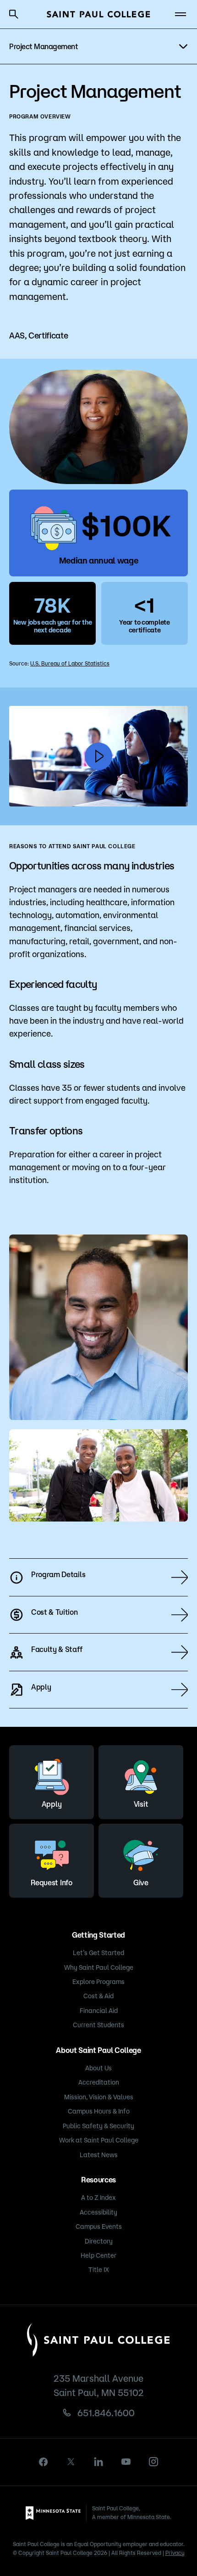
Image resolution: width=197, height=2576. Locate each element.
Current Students (98, 2025)
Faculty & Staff (57, 1649)
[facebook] (44, 2462)
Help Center (98, 2255)
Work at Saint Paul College (99, 2140)
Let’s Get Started (98, 1953)
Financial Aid (99, 2011)
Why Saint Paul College (99, 1967)
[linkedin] (98, 2462)
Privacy (175, 2553)
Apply (41, 1687)
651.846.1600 (106, 2413)
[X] (71, 2462)
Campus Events (99, 2227)
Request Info (51, 1883)
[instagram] (153, 2462)
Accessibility (98, 2212)
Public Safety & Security (98, 2126)
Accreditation (99, 2082)
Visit (141, 1804)
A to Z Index (98, 2198)
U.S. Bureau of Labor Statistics (70, 663)
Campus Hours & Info (99, 2111)
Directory (99, 2241)
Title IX (99, 2270)
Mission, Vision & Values (99, 2097)
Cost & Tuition (55, 1612)
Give (141, 1883)
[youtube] (126, 2462)
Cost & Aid (98, 1996)
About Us (98, 2068)
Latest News (99, 2155)
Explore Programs (98, 1982)
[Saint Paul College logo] (98, 14)
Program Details (58, 1574)
